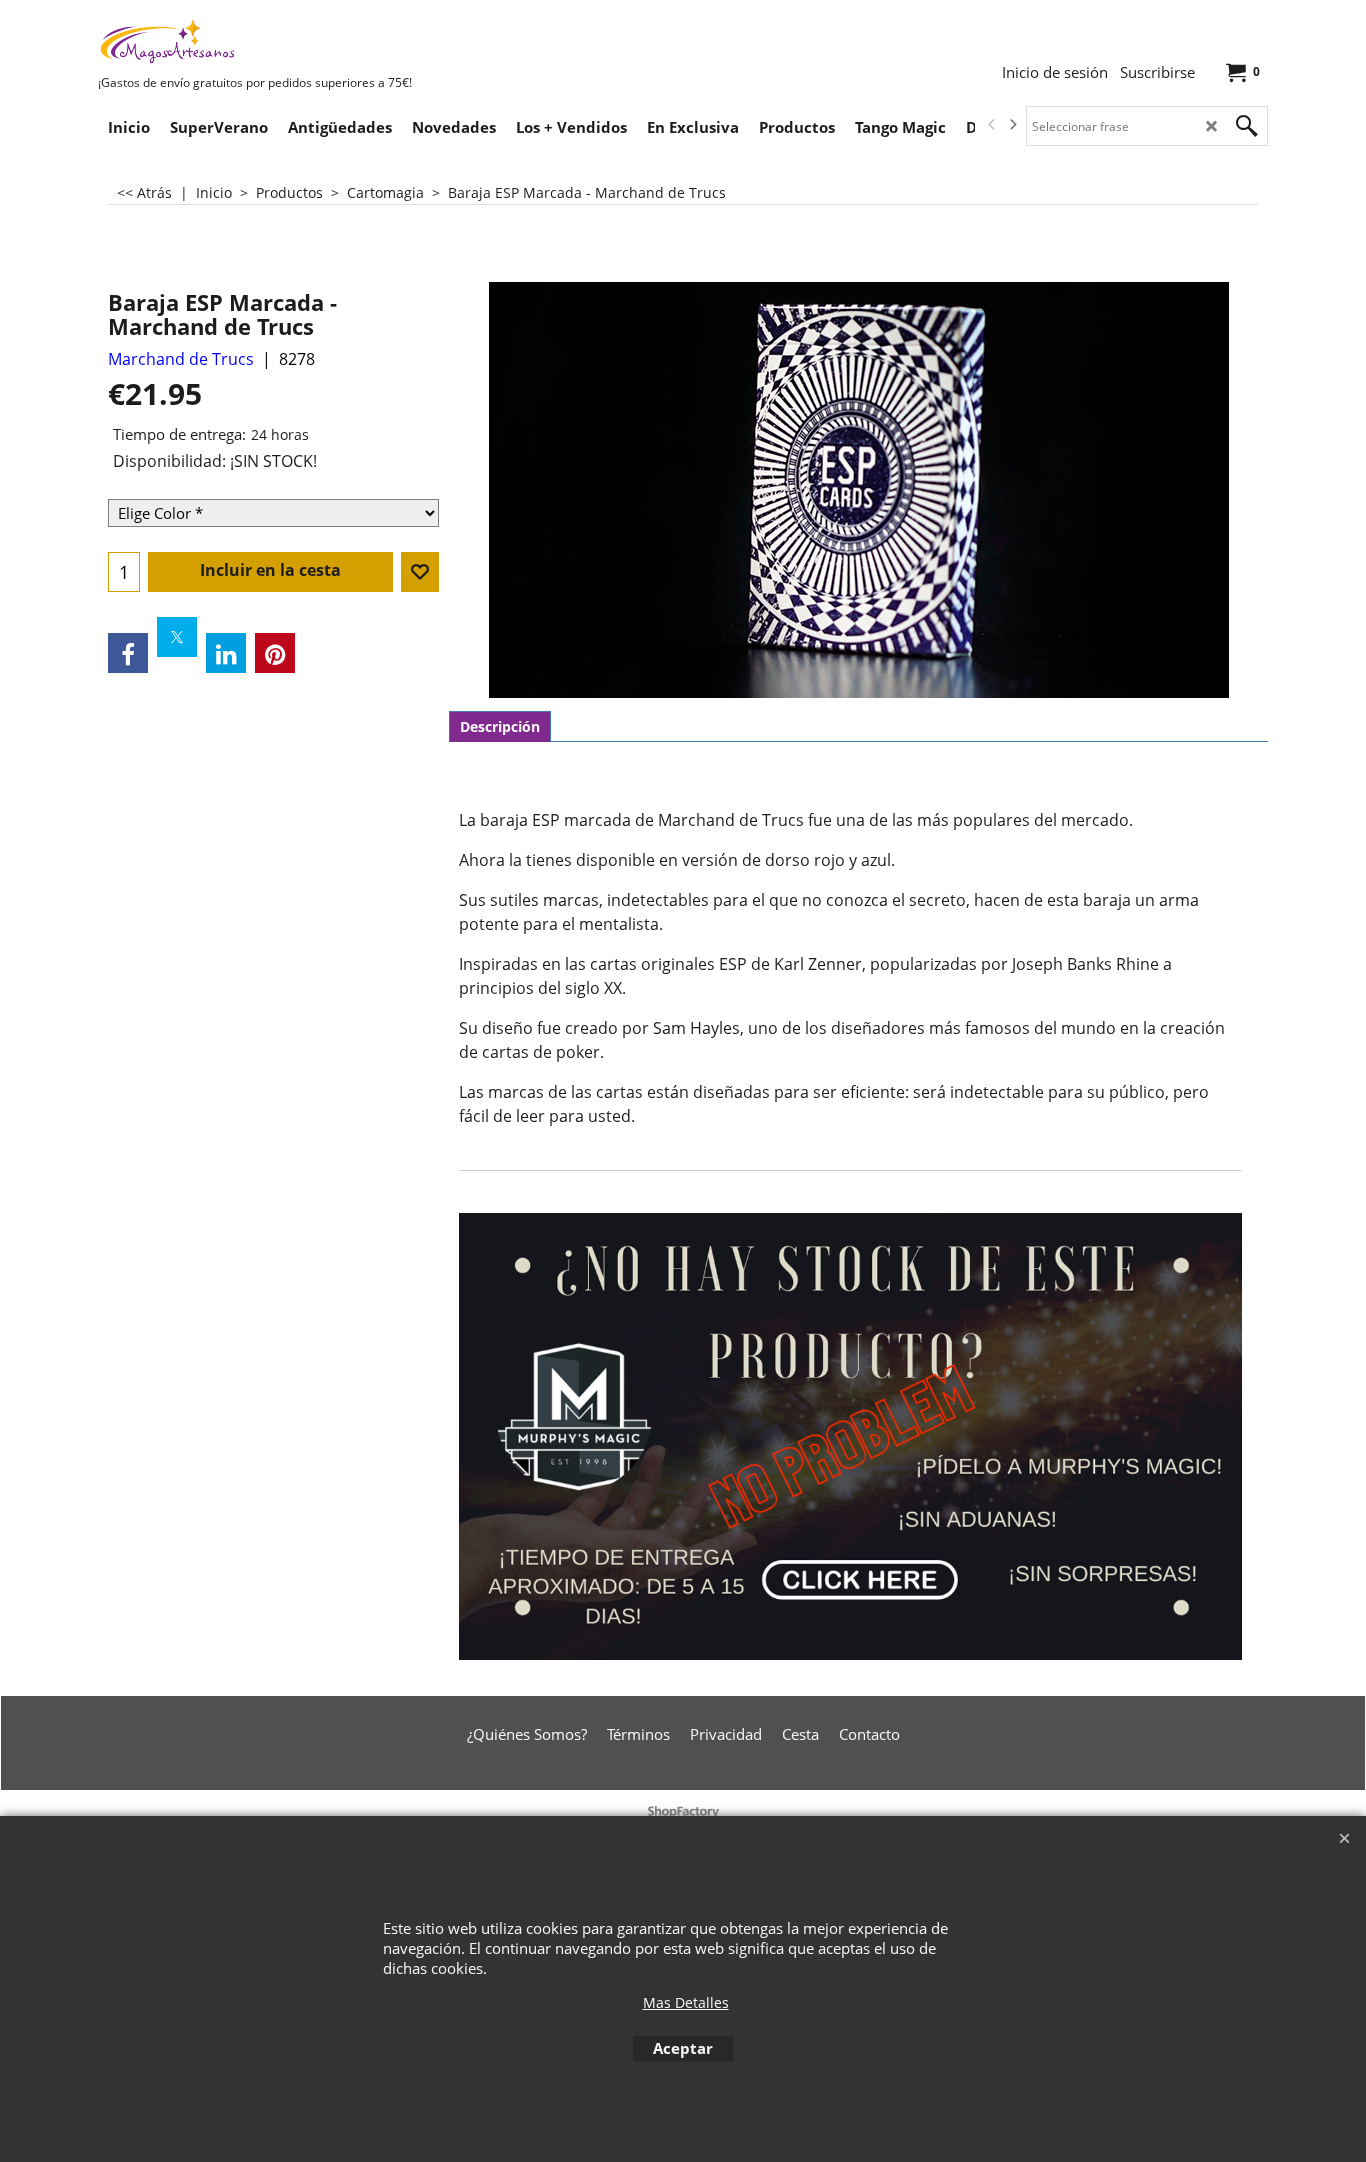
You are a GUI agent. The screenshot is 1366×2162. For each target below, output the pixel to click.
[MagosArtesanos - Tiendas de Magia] (248, 41)
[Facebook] (128, 653)
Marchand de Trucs (181, 359)
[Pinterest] (275, 653)
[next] (1012, 125)
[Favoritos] (420, 572)
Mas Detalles (686, 2002)
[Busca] (1247, 126)
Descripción (500, 726)
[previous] (992, 125)
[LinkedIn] (226, 653)
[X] (177, 637)
